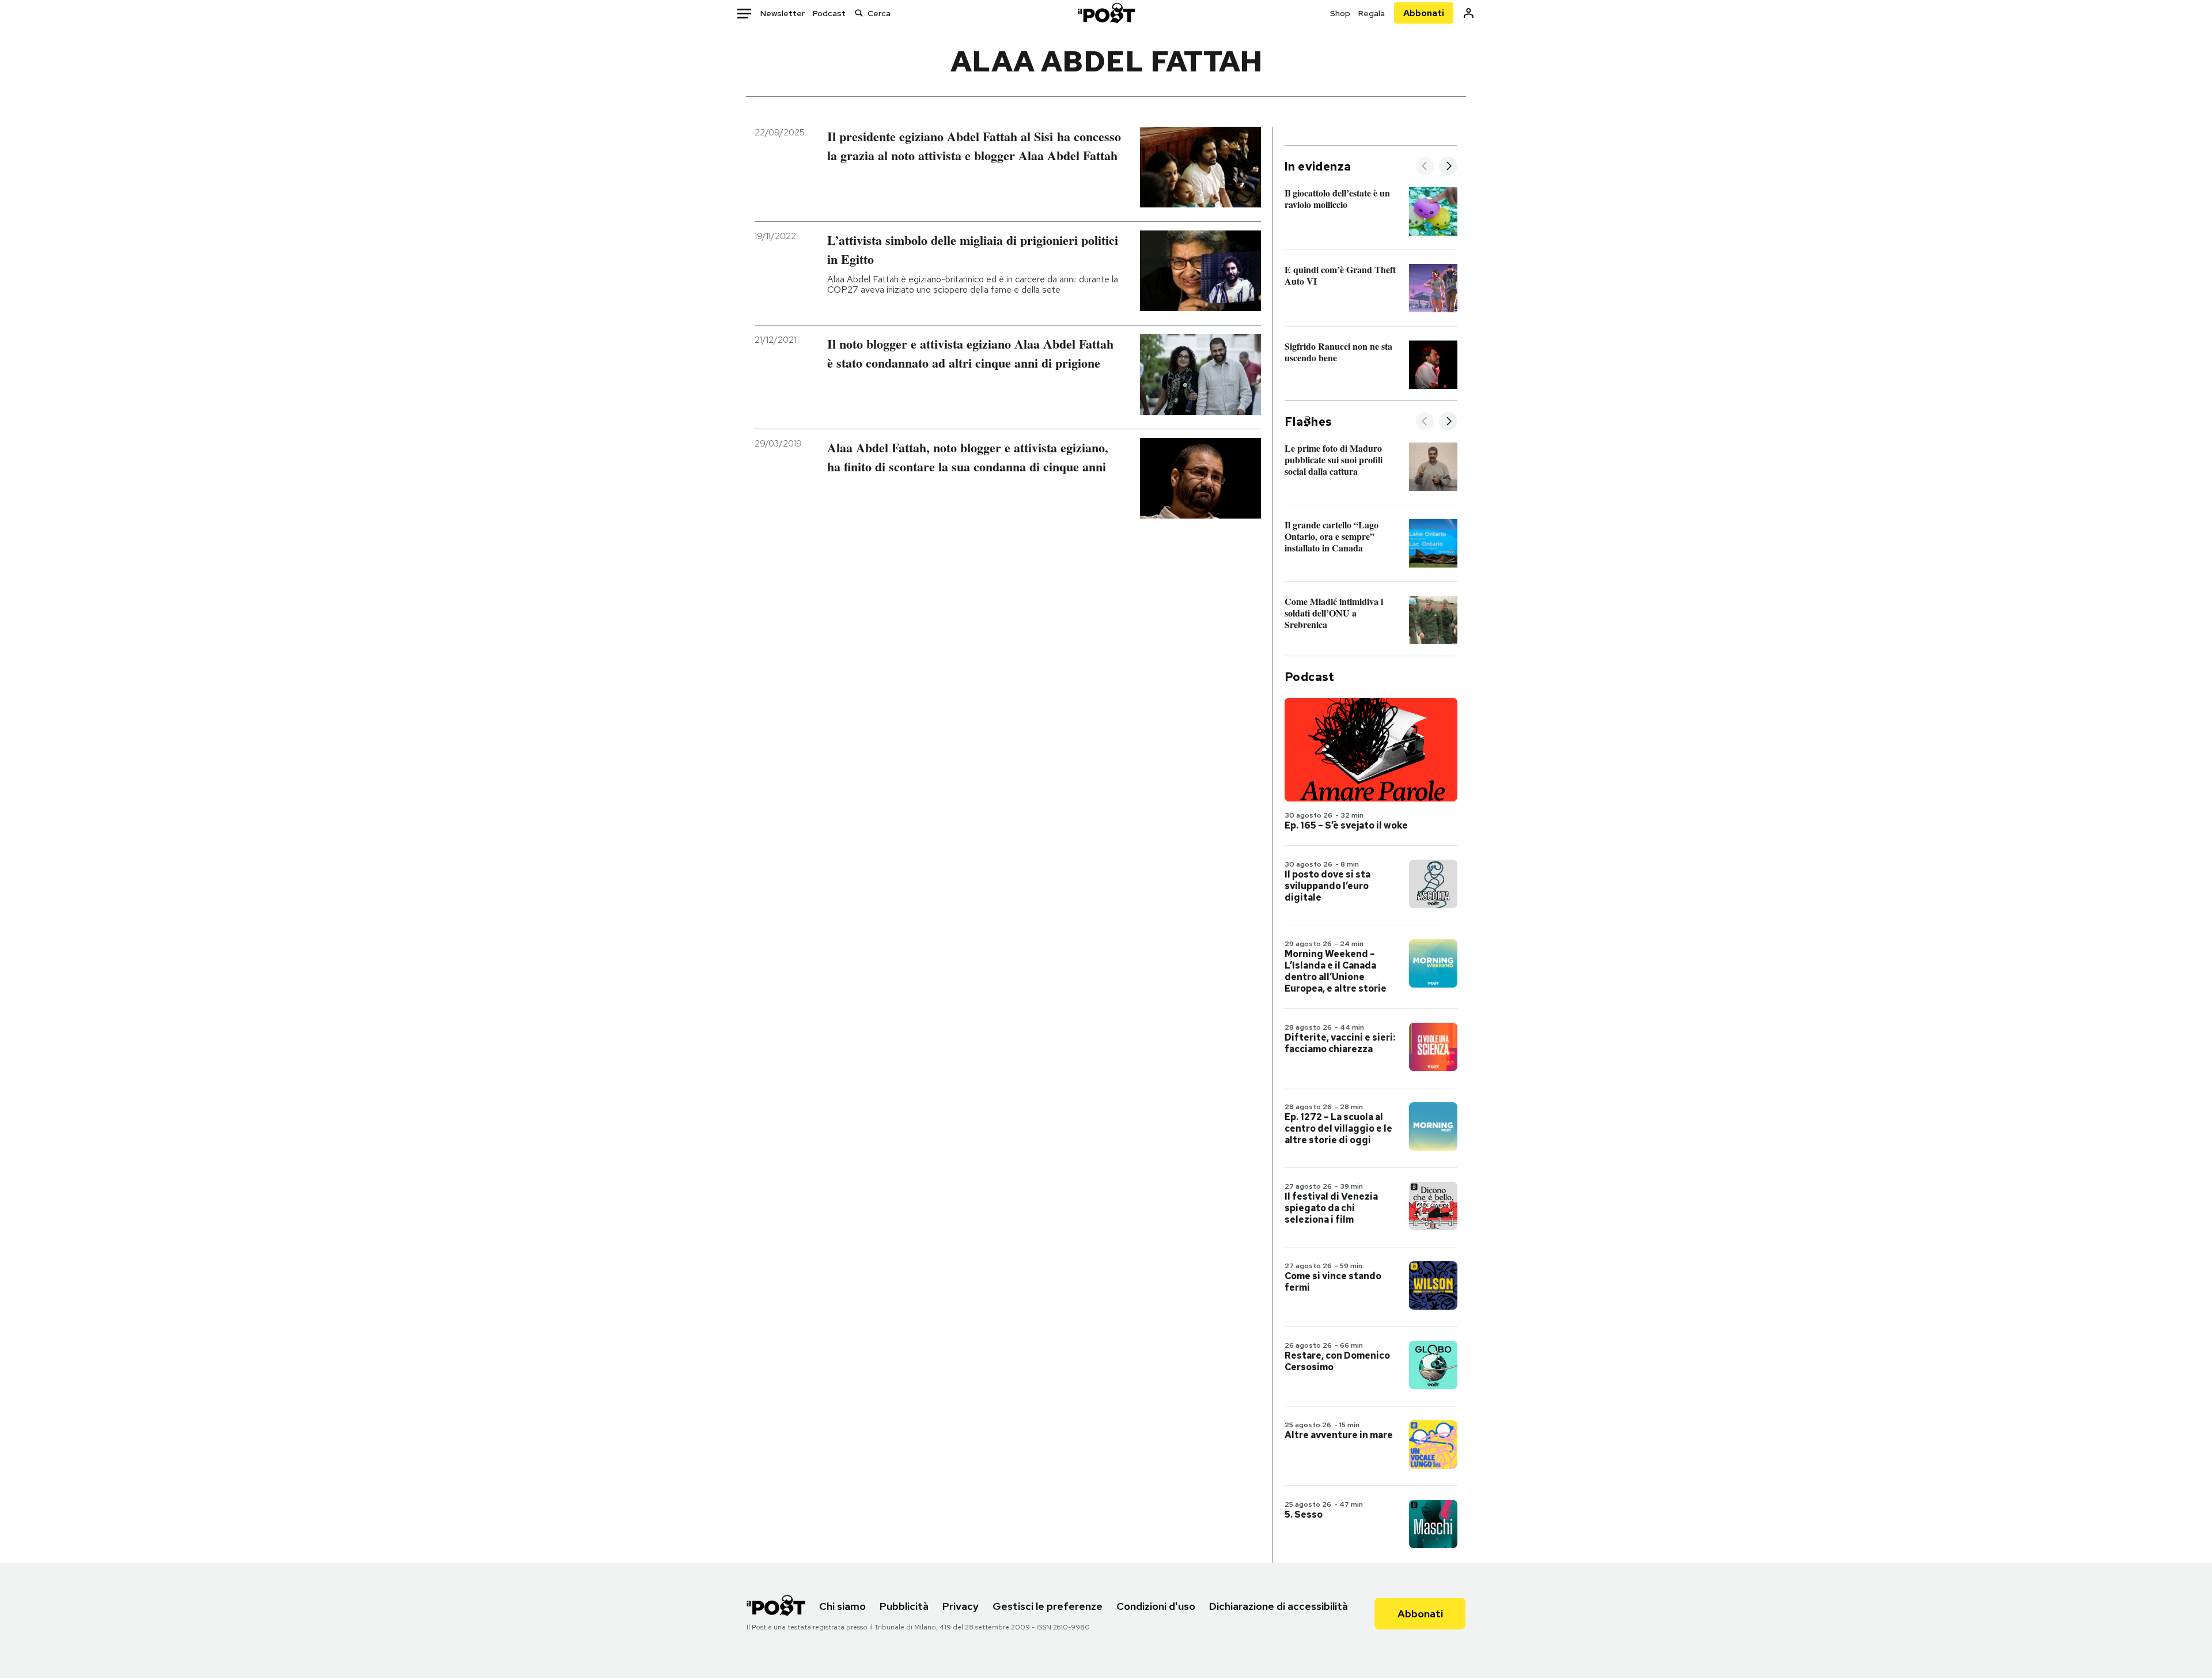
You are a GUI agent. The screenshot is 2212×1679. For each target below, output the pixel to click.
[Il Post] (1106, 13)
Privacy (961, 1606)
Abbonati (1424, 13)
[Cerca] (859, 13)
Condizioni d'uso (1156, 1606)
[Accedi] (1469, 13)
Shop (1340, 13)
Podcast (829, 13)
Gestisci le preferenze (1048, 1606)
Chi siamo (842, 1606)
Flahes (1308, 422)
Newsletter (783, 13)
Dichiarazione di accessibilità (1279, 1606)
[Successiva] (1448, 167)
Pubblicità (904, 1606)
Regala (1372, 13)
